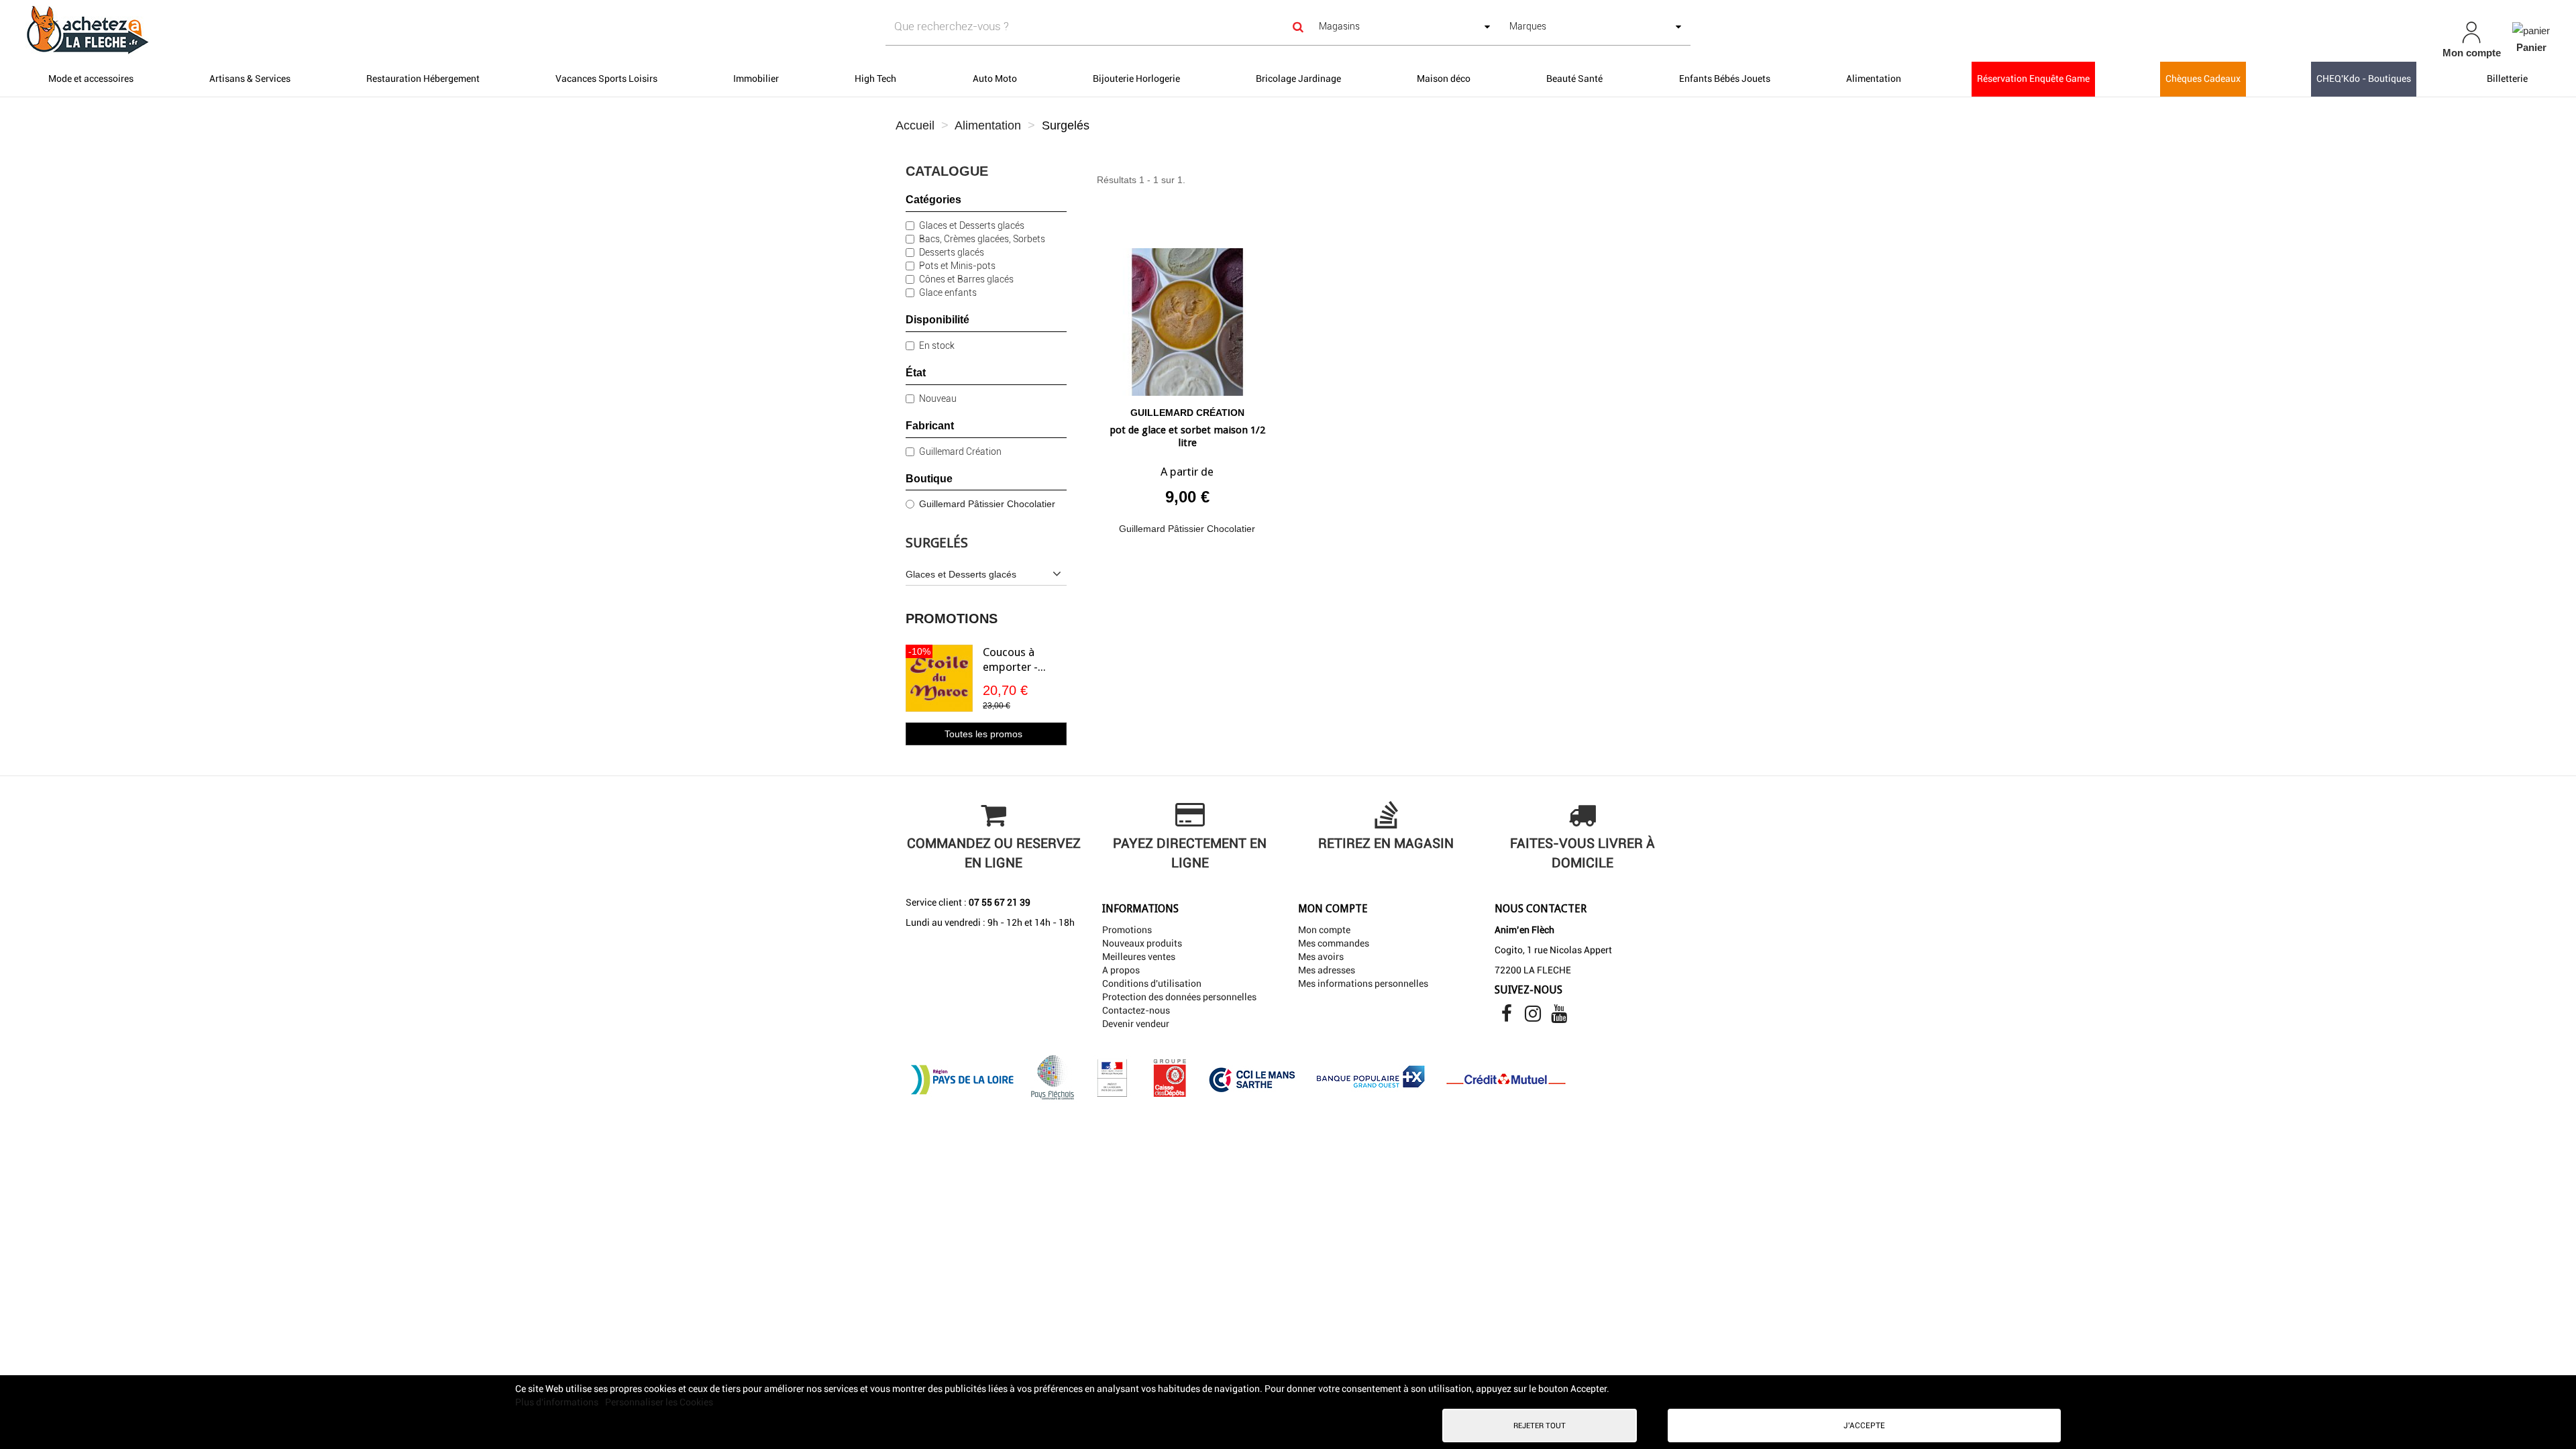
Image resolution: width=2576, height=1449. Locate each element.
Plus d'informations (558, 1402)
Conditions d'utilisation (1152, 983)
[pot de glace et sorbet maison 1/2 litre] (1187, 317)
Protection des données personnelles (1179, 997)
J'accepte (1864, 1426)
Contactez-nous (1136, 1010)
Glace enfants (948, 292)
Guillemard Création (960, 451)
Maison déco (1444, 78)
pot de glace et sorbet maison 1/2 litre (1187, 437)
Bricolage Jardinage (1298, 78)
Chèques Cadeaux (2203, 78)
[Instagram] (1534, 1017)
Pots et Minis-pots (957, 266)
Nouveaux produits (1142, 943)
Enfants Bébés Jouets (1725, 78)
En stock (937, 345)
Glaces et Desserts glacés (972, 225)
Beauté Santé (1574, 78)
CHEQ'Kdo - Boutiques (2364, 78)
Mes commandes (1334, 943)
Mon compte (1324, 930)
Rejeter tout (1540, 1426)
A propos (1121, 970)
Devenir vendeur (1136, 1024)
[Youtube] (1559, 1017)
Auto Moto (995, 78)
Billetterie (2507, 78)
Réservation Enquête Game (2033, 78)
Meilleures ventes (1139, 957)
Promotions (952, 619)
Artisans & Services (250, 78)
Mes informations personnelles (1363, 983)
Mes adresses (1327, 970)
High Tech (875, 78)
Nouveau (938, 398)
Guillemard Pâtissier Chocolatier (987, 504)
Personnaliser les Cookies (659, 1402)
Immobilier (756, 78)
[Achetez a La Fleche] (436, 30)
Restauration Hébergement (423, 78)
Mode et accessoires (91, 78)
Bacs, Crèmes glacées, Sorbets (982, 239)
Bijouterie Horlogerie (1136, 78)
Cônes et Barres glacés (966, 279)
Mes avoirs (1321, 957)
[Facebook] (1508, 1017)
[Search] (1298, 26)
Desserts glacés (952, 252)
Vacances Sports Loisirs (606, 78)
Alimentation (1874, 78)
